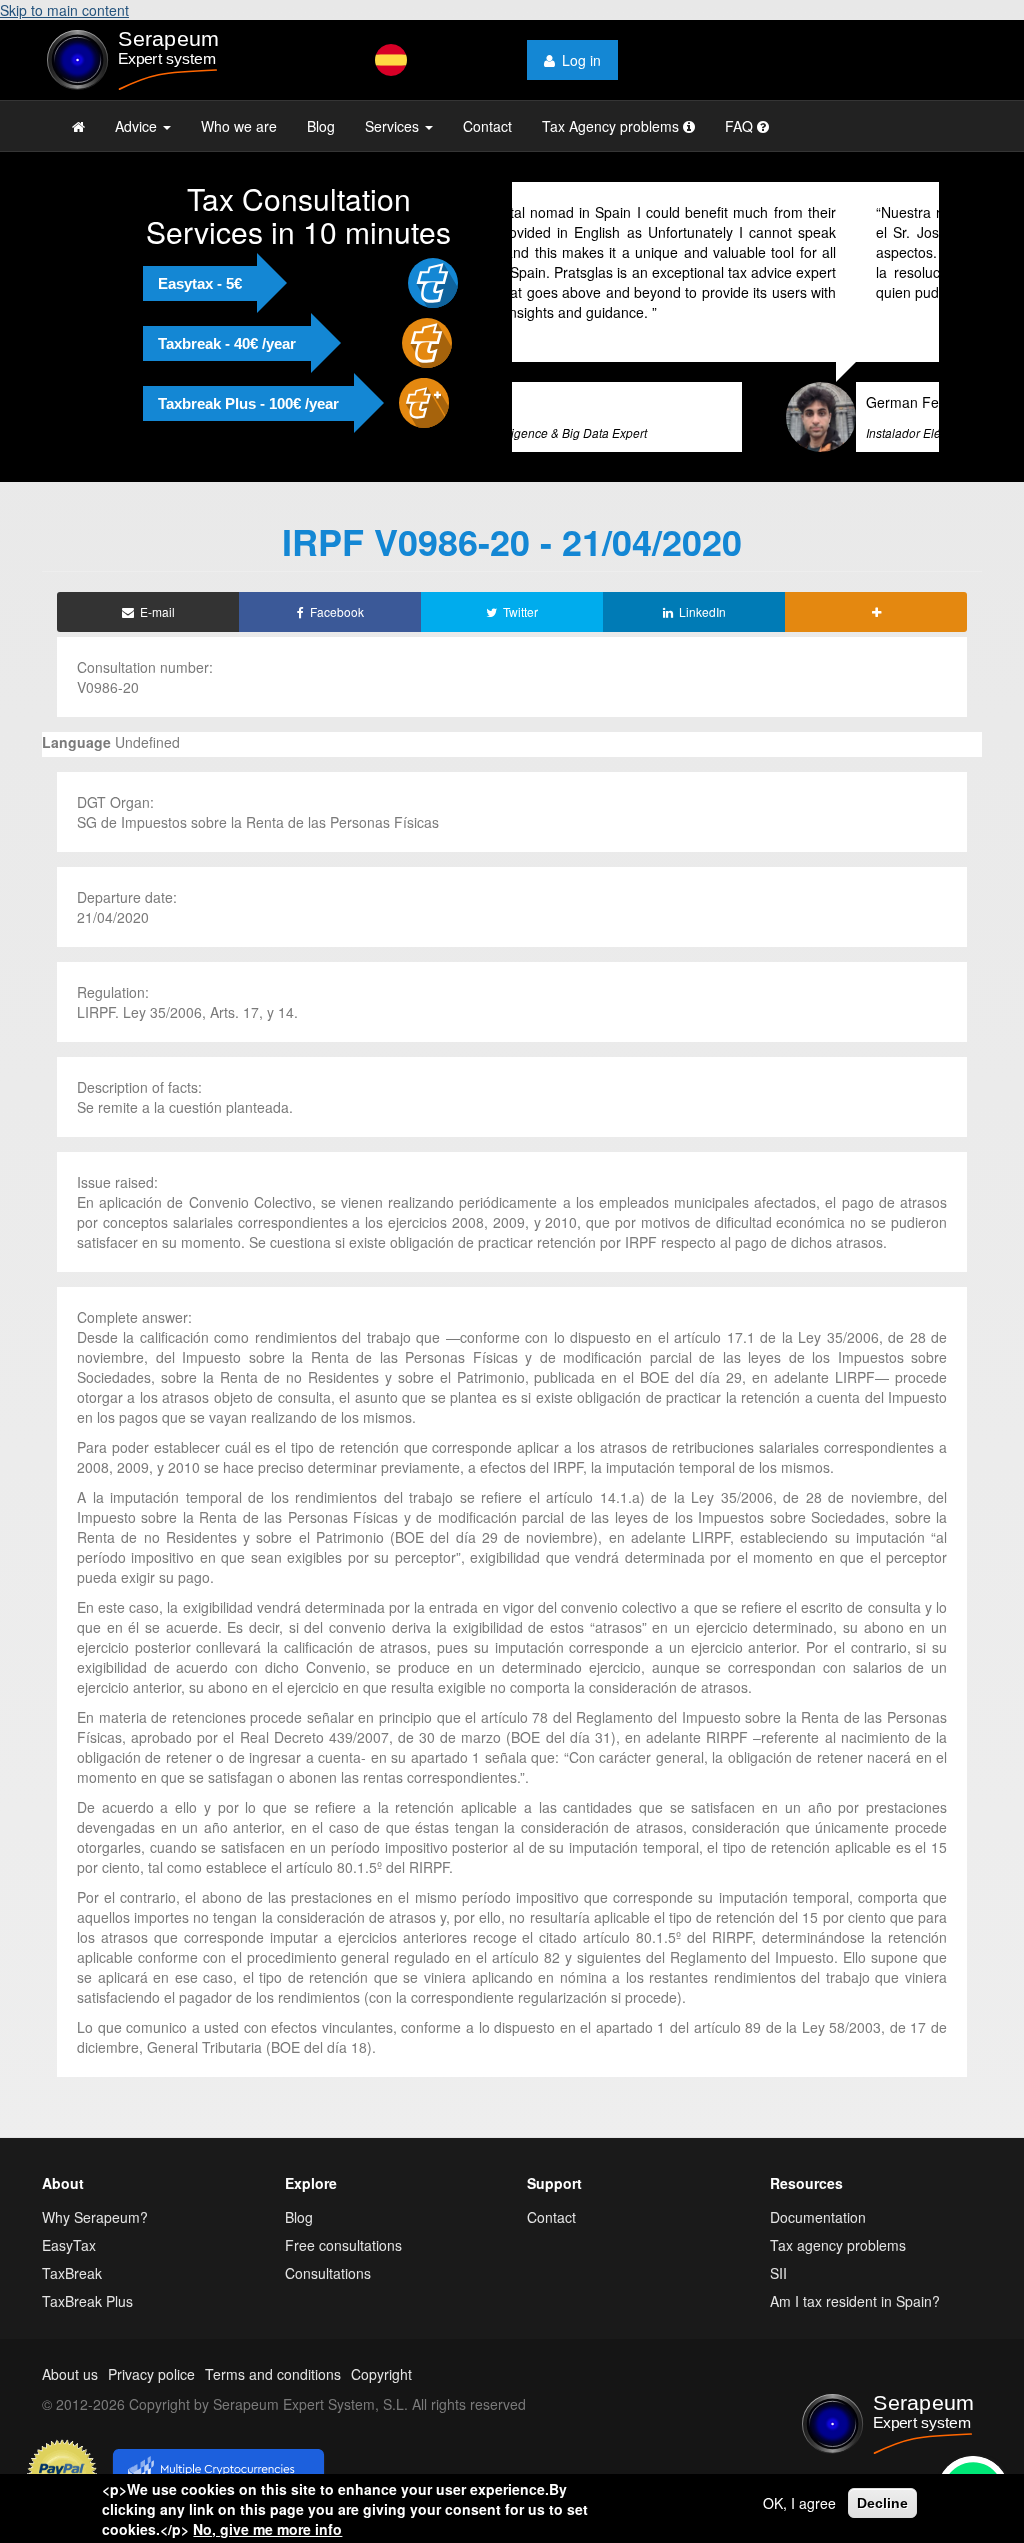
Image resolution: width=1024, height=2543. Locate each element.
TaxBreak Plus (87, 2301)
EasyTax (69, 2245)
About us (70, 2374)
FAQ (741, 126)
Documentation (818, 2217)
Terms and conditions (273, 2374)
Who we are (239, 126)
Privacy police (151, 2374)
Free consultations (343, 2245)
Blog (321, 126)
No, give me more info (267, 2529)
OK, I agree (799, 2503)
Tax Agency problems (612, 126)
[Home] (148, 60)
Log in (581, 60)
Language (76, 742)
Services (394, 126)
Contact (487, 126)
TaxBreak (72, 2273)
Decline (882, 2503)
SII (778, 2273)
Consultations (328, 2273)
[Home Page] (78, 126)
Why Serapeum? (95, 2217)
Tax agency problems (838, 2245)
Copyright (381, 2374)
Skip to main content (64, 10)
